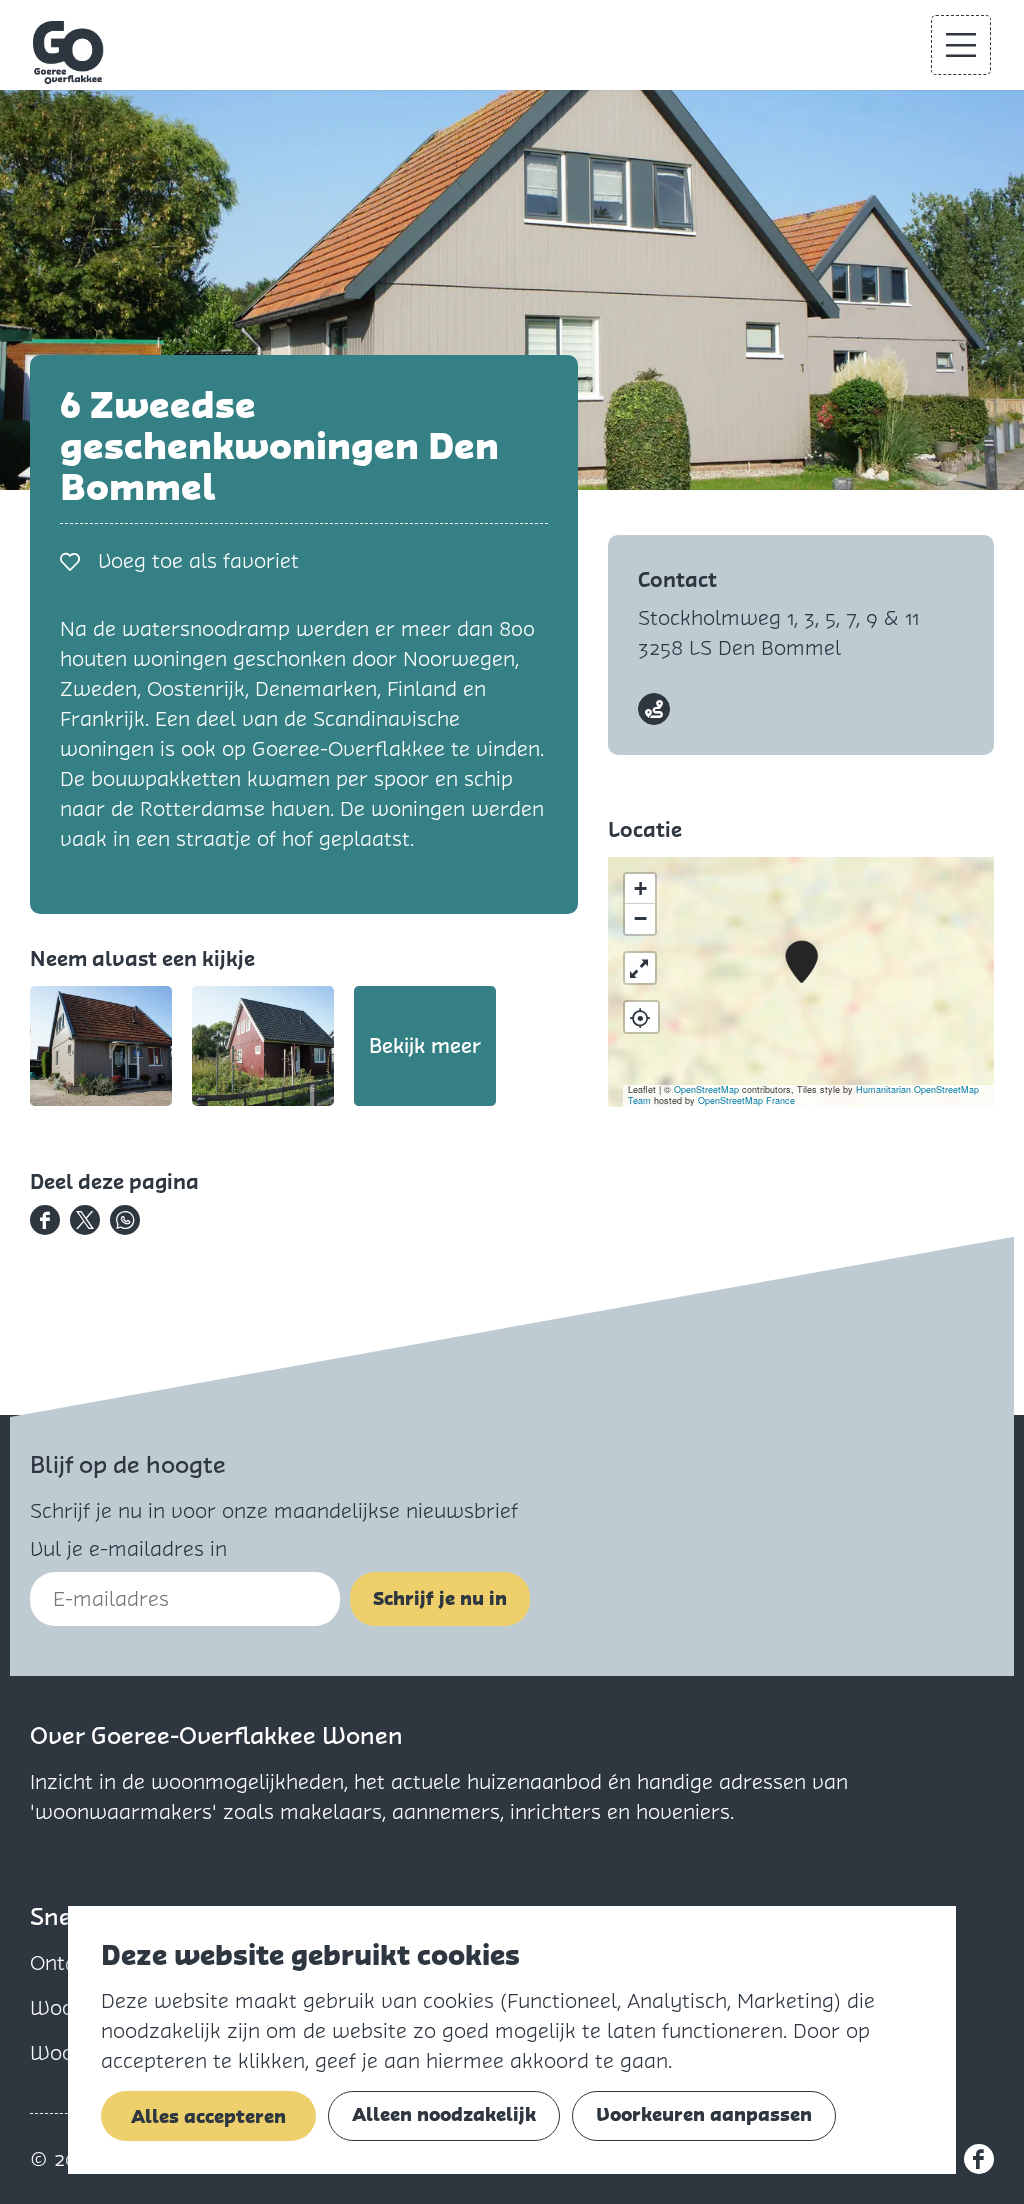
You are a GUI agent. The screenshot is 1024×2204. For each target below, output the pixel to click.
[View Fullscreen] (640, 968)
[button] (801, 962)
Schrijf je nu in (440, 1598)
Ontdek (64, 1963)
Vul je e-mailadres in (128, 1549)
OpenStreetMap (706, 1089)
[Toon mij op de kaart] (641, 1017)
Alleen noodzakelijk (444, 2114)
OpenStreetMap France (746, 1100)
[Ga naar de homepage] (69, 52)
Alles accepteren (208, 2116)
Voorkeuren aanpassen (704, 2114)
